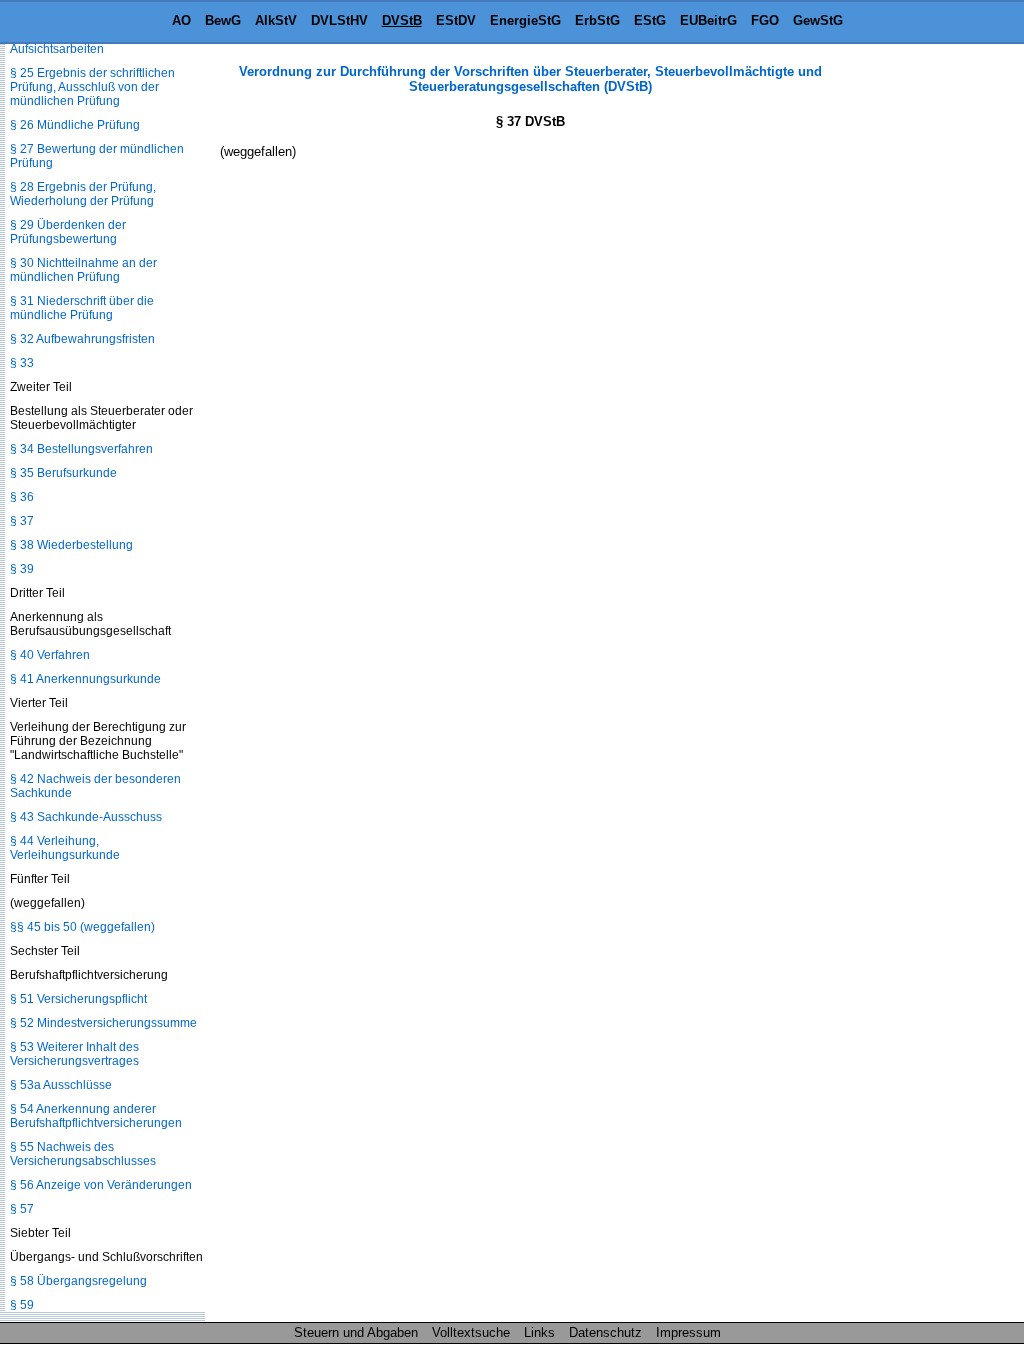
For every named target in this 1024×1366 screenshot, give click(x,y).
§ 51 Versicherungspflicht (78, 999)
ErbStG (597, 20)
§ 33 (22, 363)
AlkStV (276, 20)
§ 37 (22, 521)
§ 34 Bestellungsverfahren (81, 449)
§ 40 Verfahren (50, 655)
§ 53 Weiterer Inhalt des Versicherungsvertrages (74, 1054)
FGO (765, 20)
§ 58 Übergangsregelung (78, 1281)
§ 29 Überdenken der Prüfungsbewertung (68, 232)
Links (539, 1332)
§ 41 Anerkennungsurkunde (85, 679)
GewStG (818, 20)
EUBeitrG (708, 20)
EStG (650, 20)
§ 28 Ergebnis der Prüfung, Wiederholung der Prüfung (83, 194)
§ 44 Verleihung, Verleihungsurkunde (65, 848)
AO (181, 20)
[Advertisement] (924, 364)
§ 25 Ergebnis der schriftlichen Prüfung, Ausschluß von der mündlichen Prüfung (92, 87)
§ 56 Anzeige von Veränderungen (101, 1185)
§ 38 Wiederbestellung (71, 545)
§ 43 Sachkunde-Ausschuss (86, 817)
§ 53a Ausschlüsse (61, 1085)
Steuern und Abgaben (356, 1332)
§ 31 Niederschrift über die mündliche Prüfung (82, 308)
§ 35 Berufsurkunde (63, 473)
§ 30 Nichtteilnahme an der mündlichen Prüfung (83, 270)
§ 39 (22, 569)
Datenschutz (605, 1332)
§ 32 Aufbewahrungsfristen (82, 339)
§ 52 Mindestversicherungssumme (103, 1023)
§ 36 (22, 497)
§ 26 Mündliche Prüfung (75, 125)
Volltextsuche (471, 1332)
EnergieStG (525, 20)
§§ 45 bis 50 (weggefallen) (82, 927)
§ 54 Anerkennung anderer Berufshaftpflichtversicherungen (96, 1116)
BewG (223, 20)
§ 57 (22, 1209)
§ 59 (22, 1305)
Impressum (688, 1332)
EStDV (456, 20)
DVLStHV (339, 20)
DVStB (402, 20)
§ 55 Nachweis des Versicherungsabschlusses (83, 1154)
